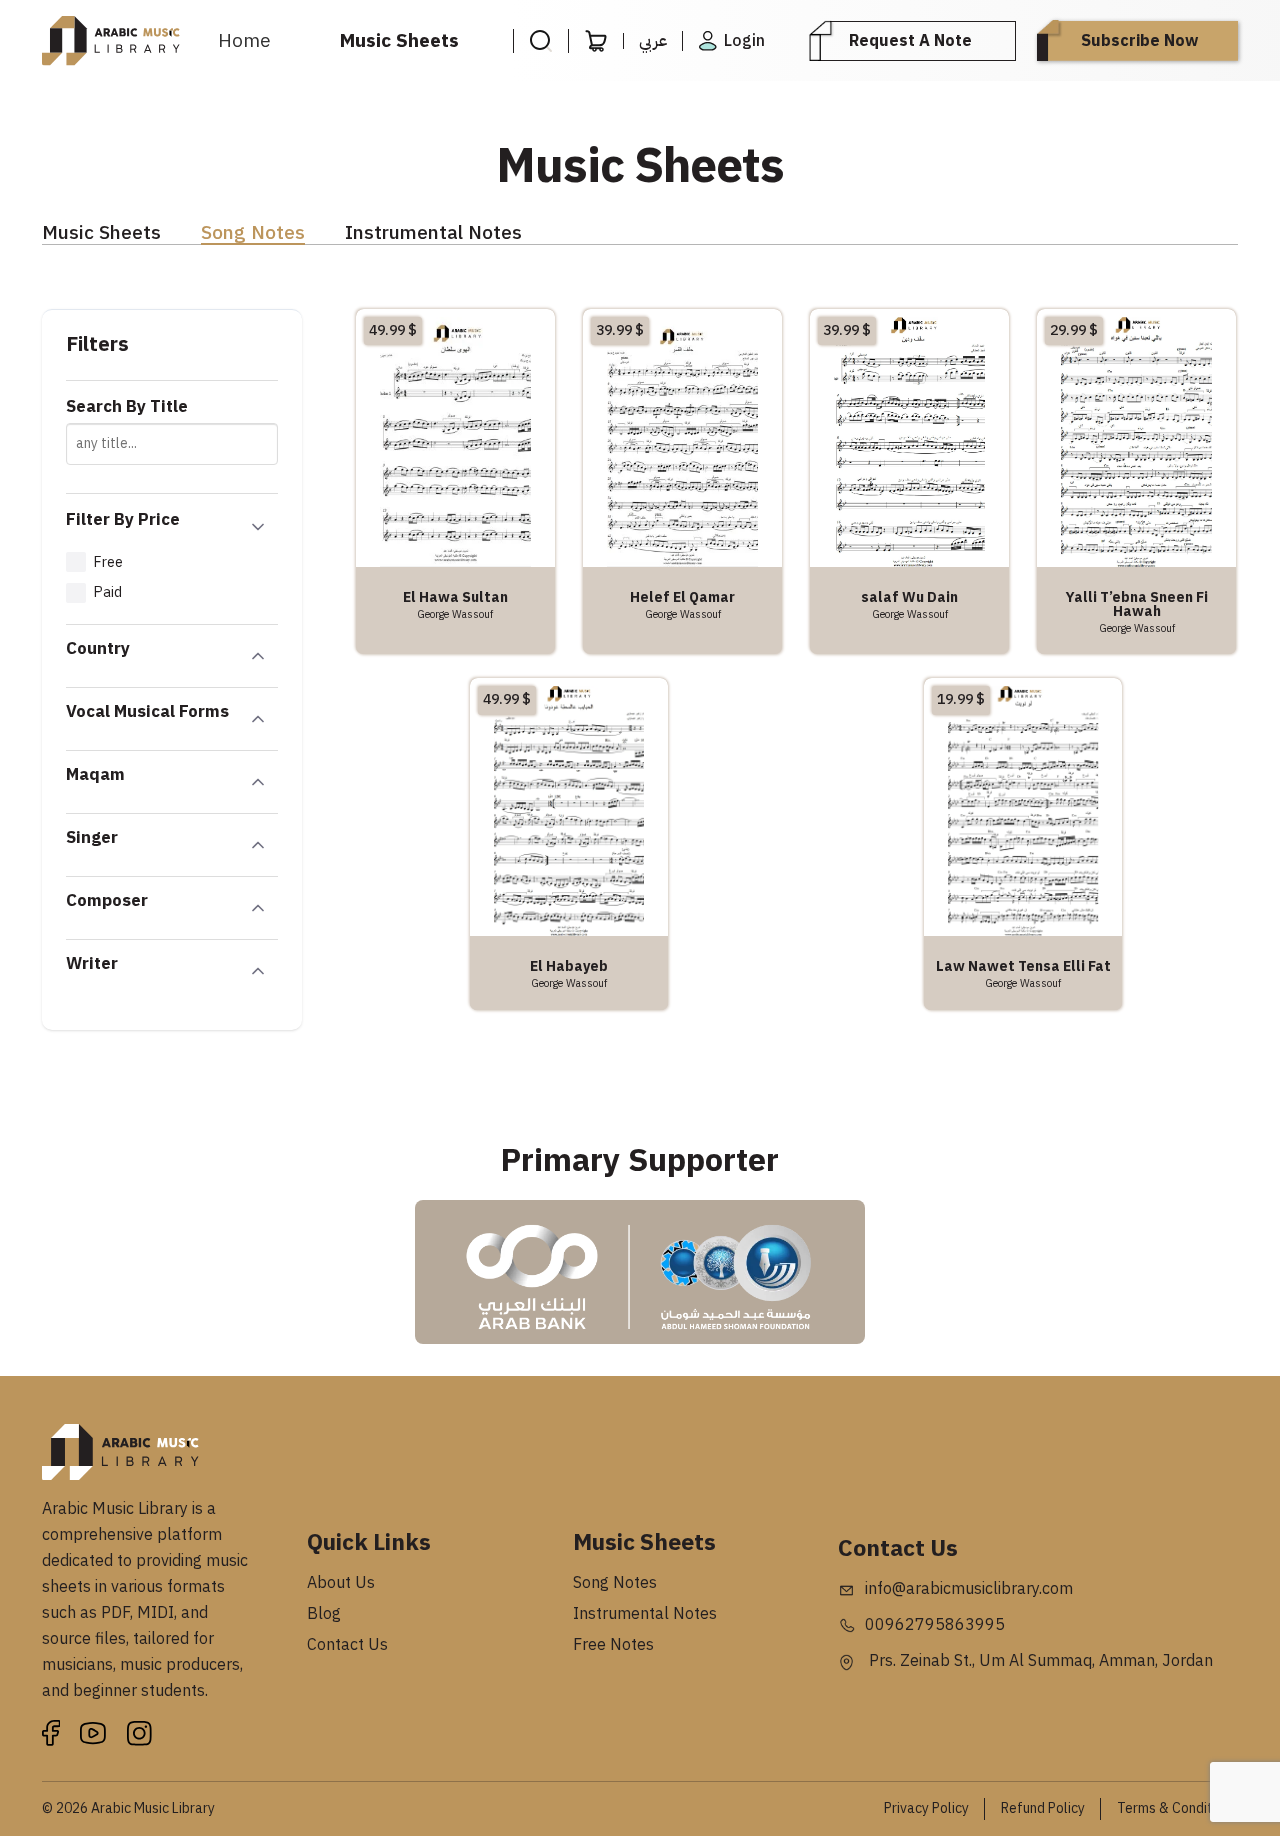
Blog (324, 1614)
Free (108, 562)
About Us (341, 1583)
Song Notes (253, 233)
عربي (653, 41)
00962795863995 (935, 1625)
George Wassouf (455, 614)
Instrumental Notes (433, 233)
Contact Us (347, 1645)
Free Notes (613, 1645)
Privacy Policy (926, 1808)
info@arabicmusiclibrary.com (969, 1589)
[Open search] (540, 41)
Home (244, 40)
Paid (107, 592)
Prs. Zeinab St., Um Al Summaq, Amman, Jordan (1039, 1661)
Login (744, 41)
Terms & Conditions (1177, 1808)
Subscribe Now (1139, 41)
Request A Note (910, 41)
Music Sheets (399, 40)
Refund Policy (1043, 1808)
